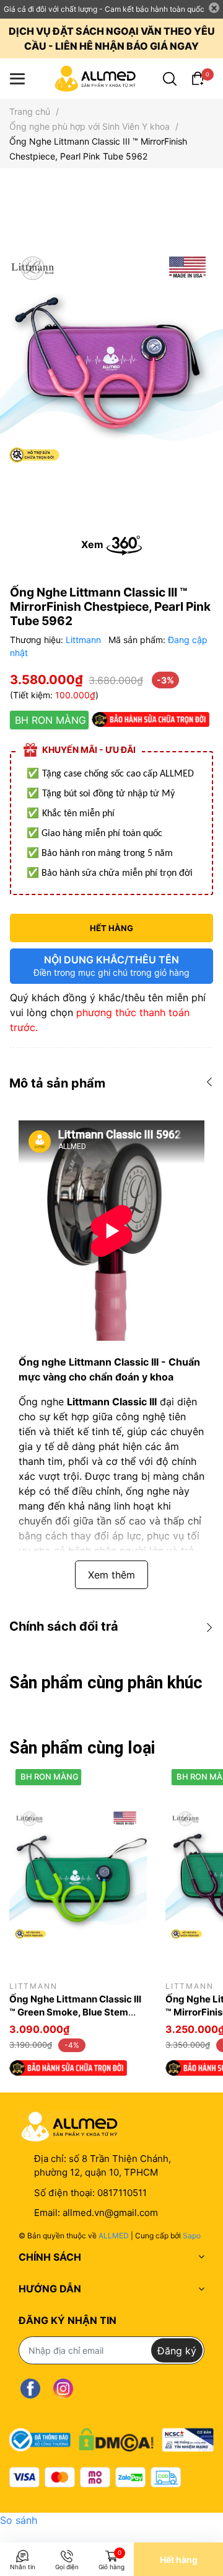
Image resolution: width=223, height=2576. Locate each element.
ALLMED (114, 2236)
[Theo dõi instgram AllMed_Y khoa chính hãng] (63, 2388)
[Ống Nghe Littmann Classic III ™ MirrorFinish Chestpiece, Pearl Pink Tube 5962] (111, 356)
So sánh (19, 2520)
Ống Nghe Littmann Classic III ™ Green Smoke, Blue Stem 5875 (75, 2012)
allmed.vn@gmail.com (110, 2213)
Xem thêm (111, 1575)
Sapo (192, 2236)
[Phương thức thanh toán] (95, 2477)
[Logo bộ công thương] (111, 2437)
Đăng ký (177, 2351)
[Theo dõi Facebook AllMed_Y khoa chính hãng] (30, 2388)
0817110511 (122, 2193)
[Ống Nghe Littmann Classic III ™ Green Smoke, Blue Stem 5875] (78, 1872)
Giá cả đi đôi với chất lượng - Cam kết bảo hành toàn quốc (104, 9)
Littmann (85, 640)
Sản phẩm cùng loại (82, 1748)
